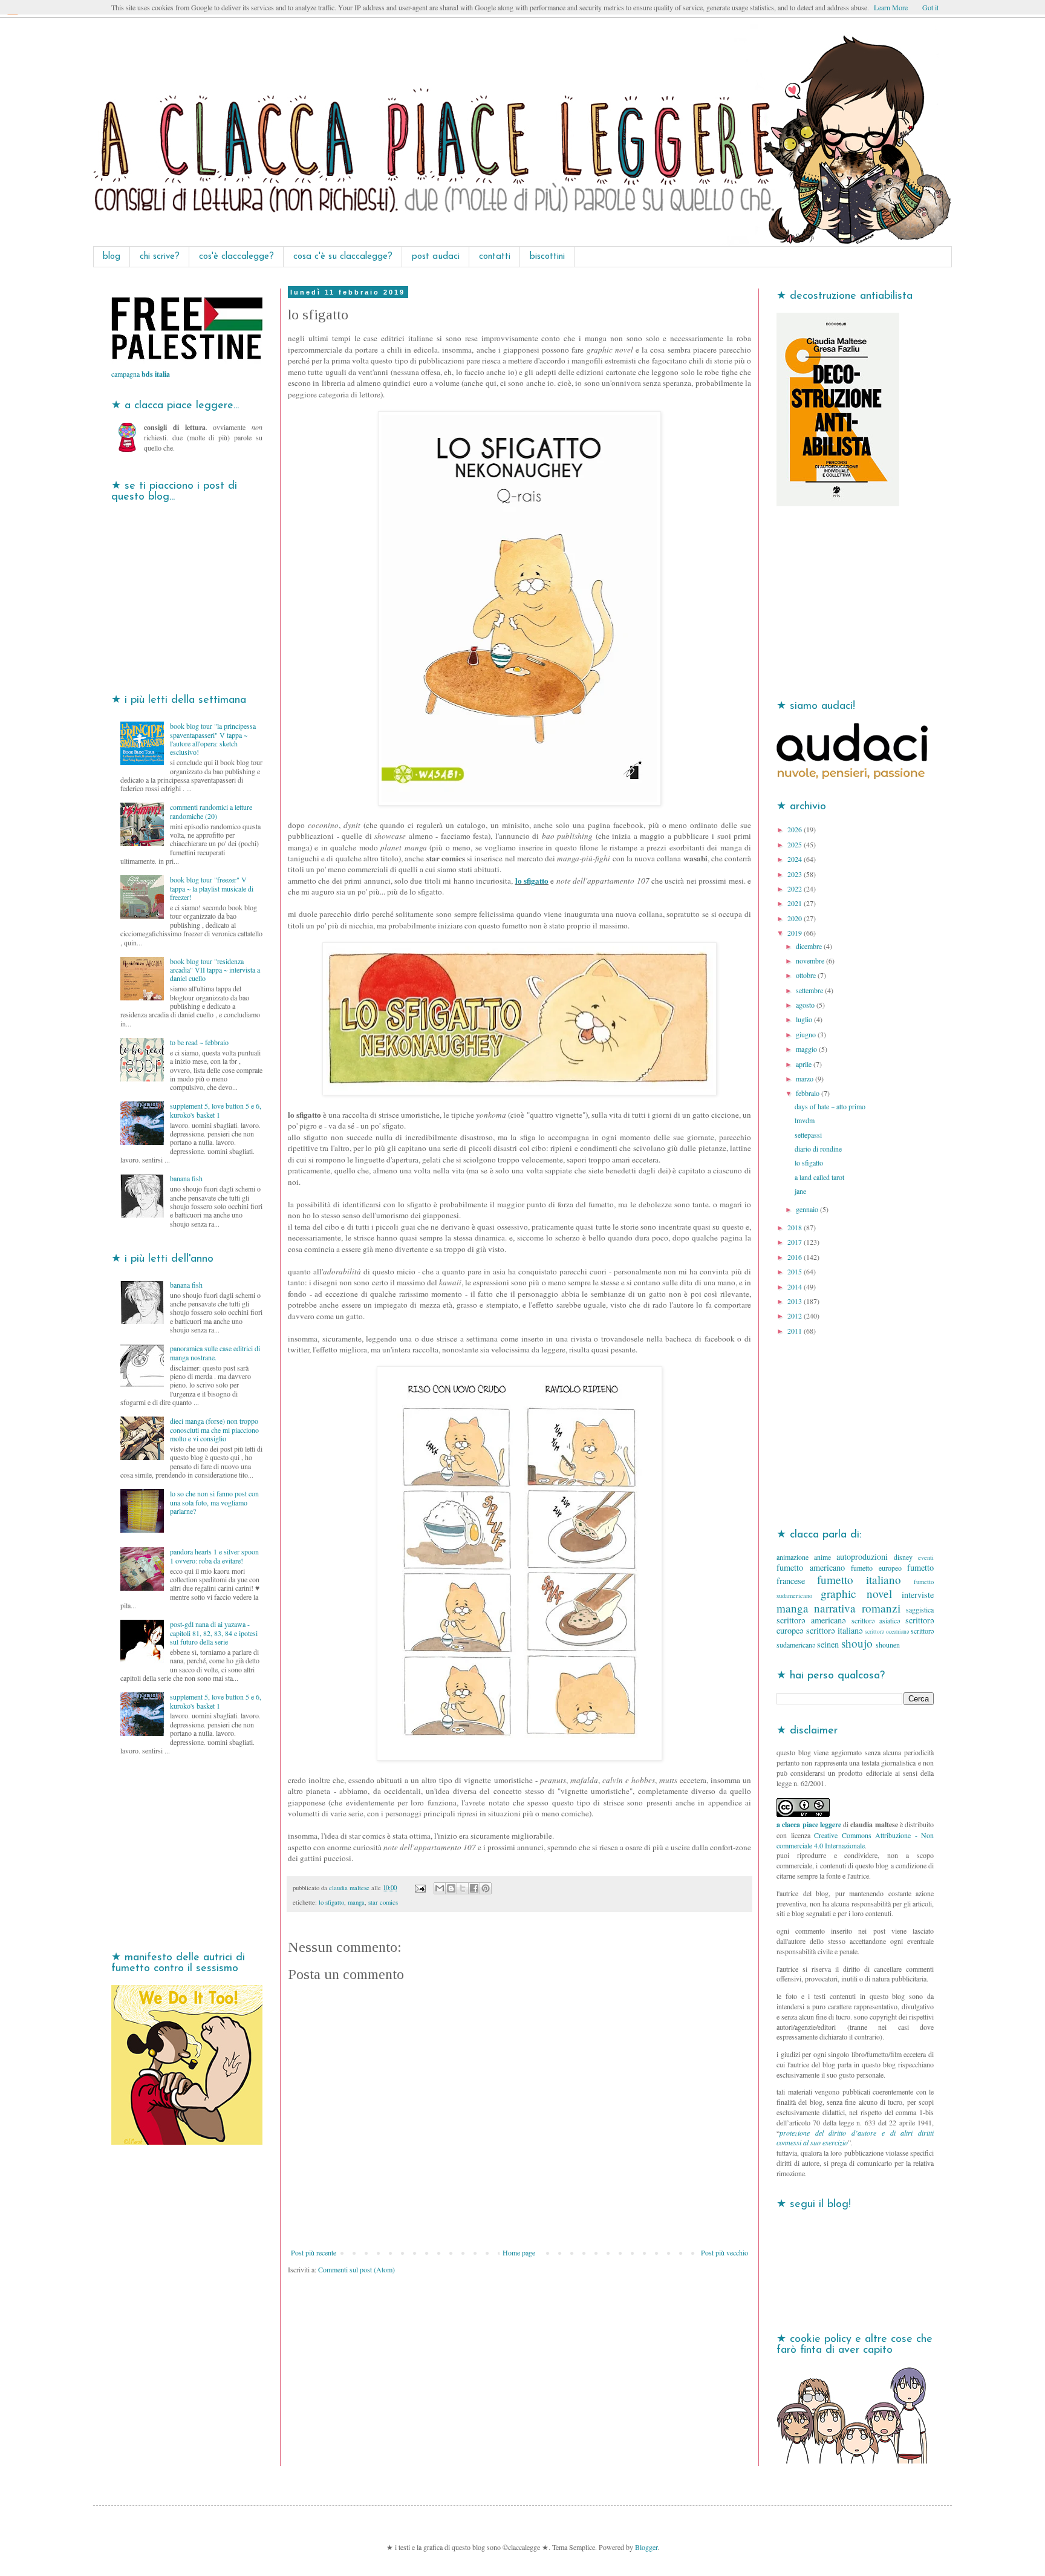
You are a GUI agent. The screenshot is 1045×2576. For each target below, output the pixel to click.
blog (112, 257)
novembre (811, 960)
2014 (796, 1286)
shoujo (857, 1643)
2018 (796, 1227)
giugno (807, 1034)
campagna (141, 374)
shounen (888, 1645)
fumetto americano (811, 1567)
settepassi (808, 1135)
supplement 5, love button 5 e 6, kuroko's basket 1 (216, 1110)
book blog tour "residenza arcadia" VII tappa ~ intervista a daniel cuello (215, 970)
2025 (796, 844)
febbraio (809, 1093)
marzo (806, 1078)
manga (356, 1902)
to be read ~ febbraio (199, 1042)
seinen (828, 1644)
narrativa (835, 1608)
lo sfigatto (532, 881)
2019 (796, 933)
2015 (796, 1271)
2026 (796, 829)
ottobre (807, 975)
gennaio (808, 1209)
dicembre (810, 946)
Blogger (646, 2547)
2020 (796, 918)
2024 (796, 859)
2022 (796, 889)
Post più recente (314, 2252)
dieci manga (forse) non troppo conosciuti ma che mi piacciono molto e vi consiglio (214, 1430)
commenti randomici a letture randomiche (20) (211, 811)
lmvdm (805, 1120)
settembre (810, 990)
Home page (519, 2252)
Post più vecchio (724, 2252)
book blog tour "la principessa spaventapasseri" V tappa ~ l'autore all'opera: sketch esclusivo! (213, 739)
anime (822, 1557)
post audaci (436, 257)
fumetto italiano (859, 1580)
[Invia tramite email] (440, 1888)
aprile (805, 1064)
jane (800, 1191)
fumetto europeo (876, 1568)
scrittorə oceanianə (887, 1632)
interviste (918, 1595)
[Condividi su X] (463, 1888)
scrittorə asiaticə (876, 1620)
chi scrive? (160, 257)
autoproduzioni (862, 1557)
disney (903, 1557)
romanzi (881, 1608)
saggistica (920, 1609)
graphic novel (856, 1593)
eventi (926, 1557)
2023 (796, 874)
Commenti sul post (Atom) (356, 2269)
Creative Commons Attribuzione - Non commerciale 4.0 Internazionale (855, 1840)
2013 (796, 1301)
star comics (383, 1902)
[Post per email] (420, 1888)
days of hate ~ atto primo (830, 1106)
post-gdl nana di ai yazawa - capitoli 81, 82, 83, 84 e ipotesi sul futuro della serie (214, 1633)
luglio (805, 1019)
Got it (930, 7)
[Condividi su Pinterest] (486, 1888)
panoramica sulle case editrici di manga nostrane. (215, 1352)
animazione (793, 1557)
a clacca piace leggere (809, 1824)
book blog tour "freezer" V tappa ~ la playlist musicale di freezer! (212, 888)
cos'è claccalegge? (236, 257)
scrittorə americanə (811, 1620)
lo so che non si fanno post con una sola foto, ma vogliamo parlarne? (214, 1502)
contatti (495, 257)
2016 (796, 1257)
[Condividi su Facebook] (474, 1888)
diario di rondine (818, 1149)
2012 (796, 1316)
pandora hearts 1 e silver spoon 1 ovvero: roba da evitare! (214, 1556)
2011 (796, 1331)
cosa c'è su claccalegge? (343, 257)
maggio (807, 1049)
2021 (796, 903)
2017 (796, 1242)
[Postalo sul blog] (451, 1888)
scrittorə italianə (834, 1630)
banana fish (186, 1178)
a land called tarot (819, 1177)
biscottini (547, 257)
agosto (806, 1005)
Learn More (891, 7)
